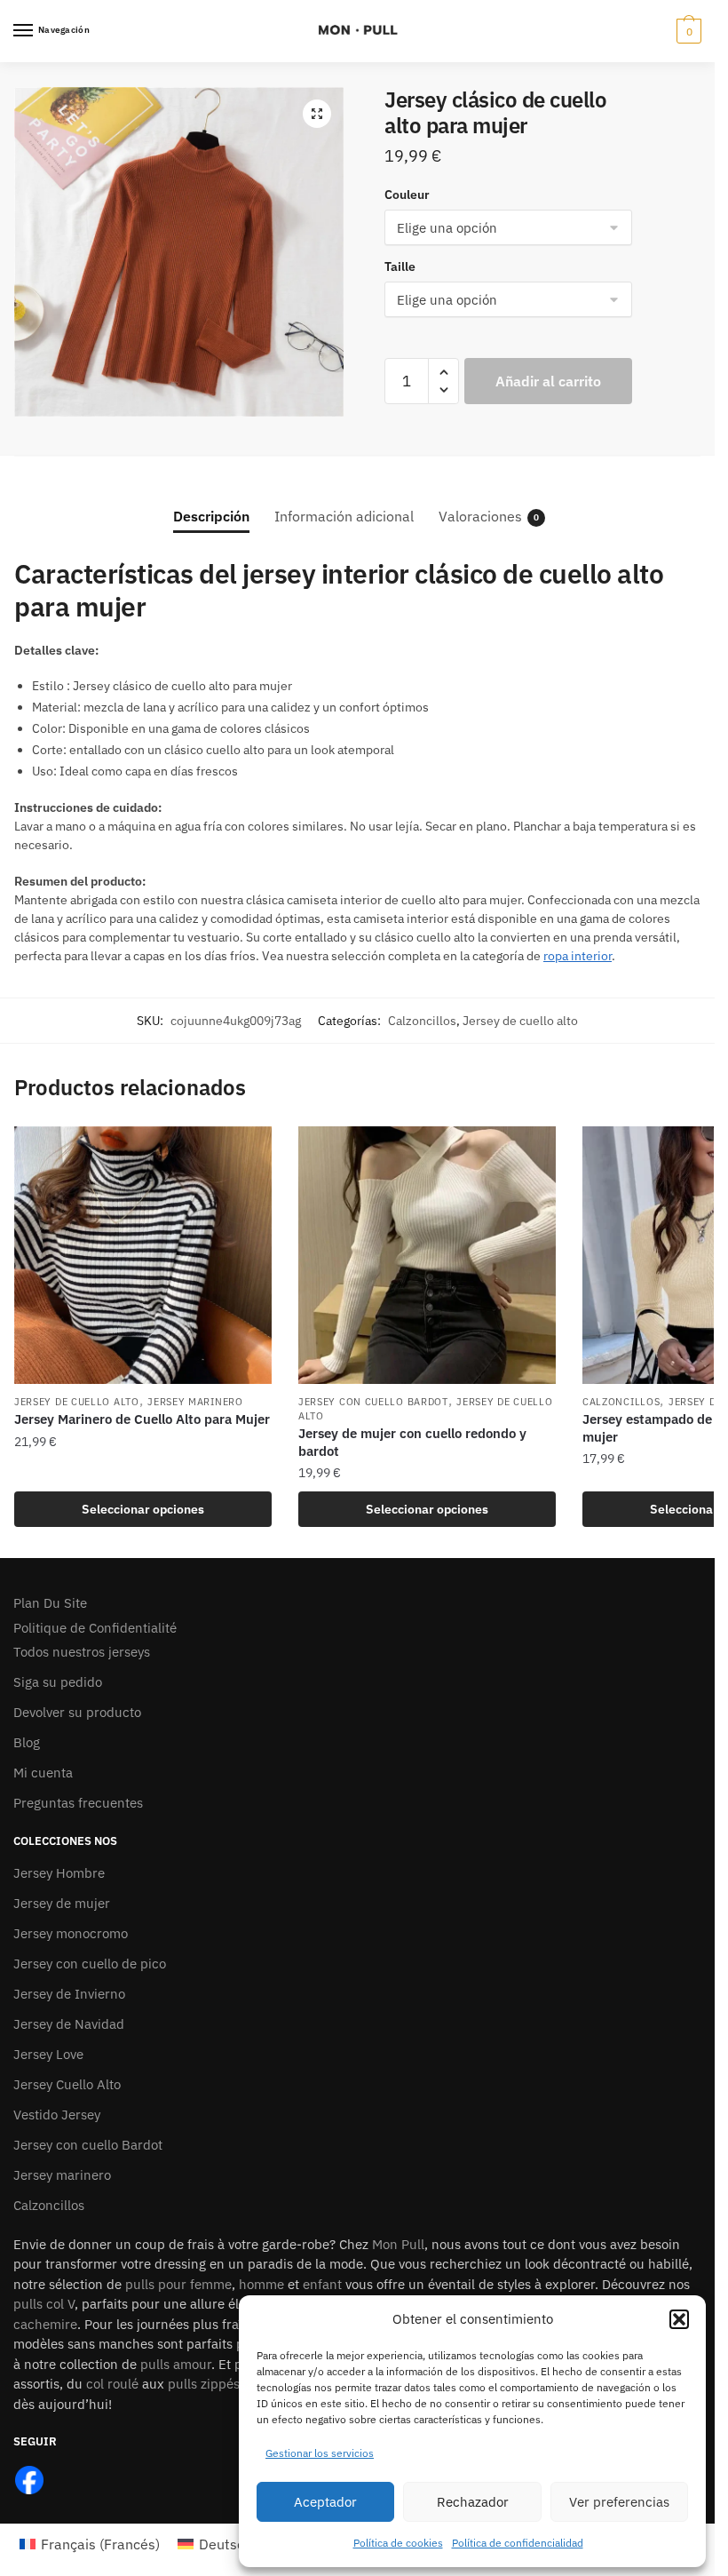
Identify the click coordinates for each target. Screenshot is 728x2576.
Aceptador (325, 2502)
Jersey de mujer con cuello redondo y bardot (412, 1442)
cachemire (45, 2324)
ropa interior (578, 956)
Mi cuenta (43, 1773)
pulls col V (44, 2304)
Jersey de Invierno (69, 1994)
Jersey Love (48, 2054)
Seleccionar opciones (143, 1509)
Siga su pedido (58, 1682)
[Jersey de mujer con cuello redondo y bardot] (427, 1255)
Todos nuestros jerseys (82, 1652)
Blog (27, 1742)
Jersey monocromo (71, 1933)
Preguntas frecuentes (78, 1803)
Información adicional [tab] (344, 516)
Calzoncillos (422, 1021)
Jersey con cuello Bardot (373, 1402)
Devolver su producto (77, 1712)
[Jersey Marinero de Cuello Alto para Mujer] (143, 1255)
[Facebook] (29, 2479)
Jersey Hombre (59, 1873)
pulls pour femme (178, 2284)
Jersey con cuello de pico (90, 1964)
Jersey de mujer (62, 1903)
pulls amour (176, 2364)
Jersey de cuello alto (520, 1021)
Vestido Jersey (57, 2115)
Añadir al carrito (548, 381)
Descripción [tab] (211, 516)
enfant (322, 2284)
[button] (679, 2319)
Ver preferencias (619, 2502)
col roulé (112, 2384)
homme (261, 2284)
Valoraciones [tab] (480, 516)
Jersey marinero (195, 1402)
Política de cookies (398, 2543)
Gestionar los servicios (320, 2453)
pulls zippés (204, 2384)
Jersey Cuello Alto (67, 2084)
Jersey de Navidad (69, 2024)
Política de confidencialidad (518, 2543)
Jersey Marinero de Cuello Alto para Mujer (142, 1419)
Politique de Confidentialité (95, 1628)
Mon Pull (398, 2244)
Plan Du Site (50, 1603)
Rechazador (473, 2502)
